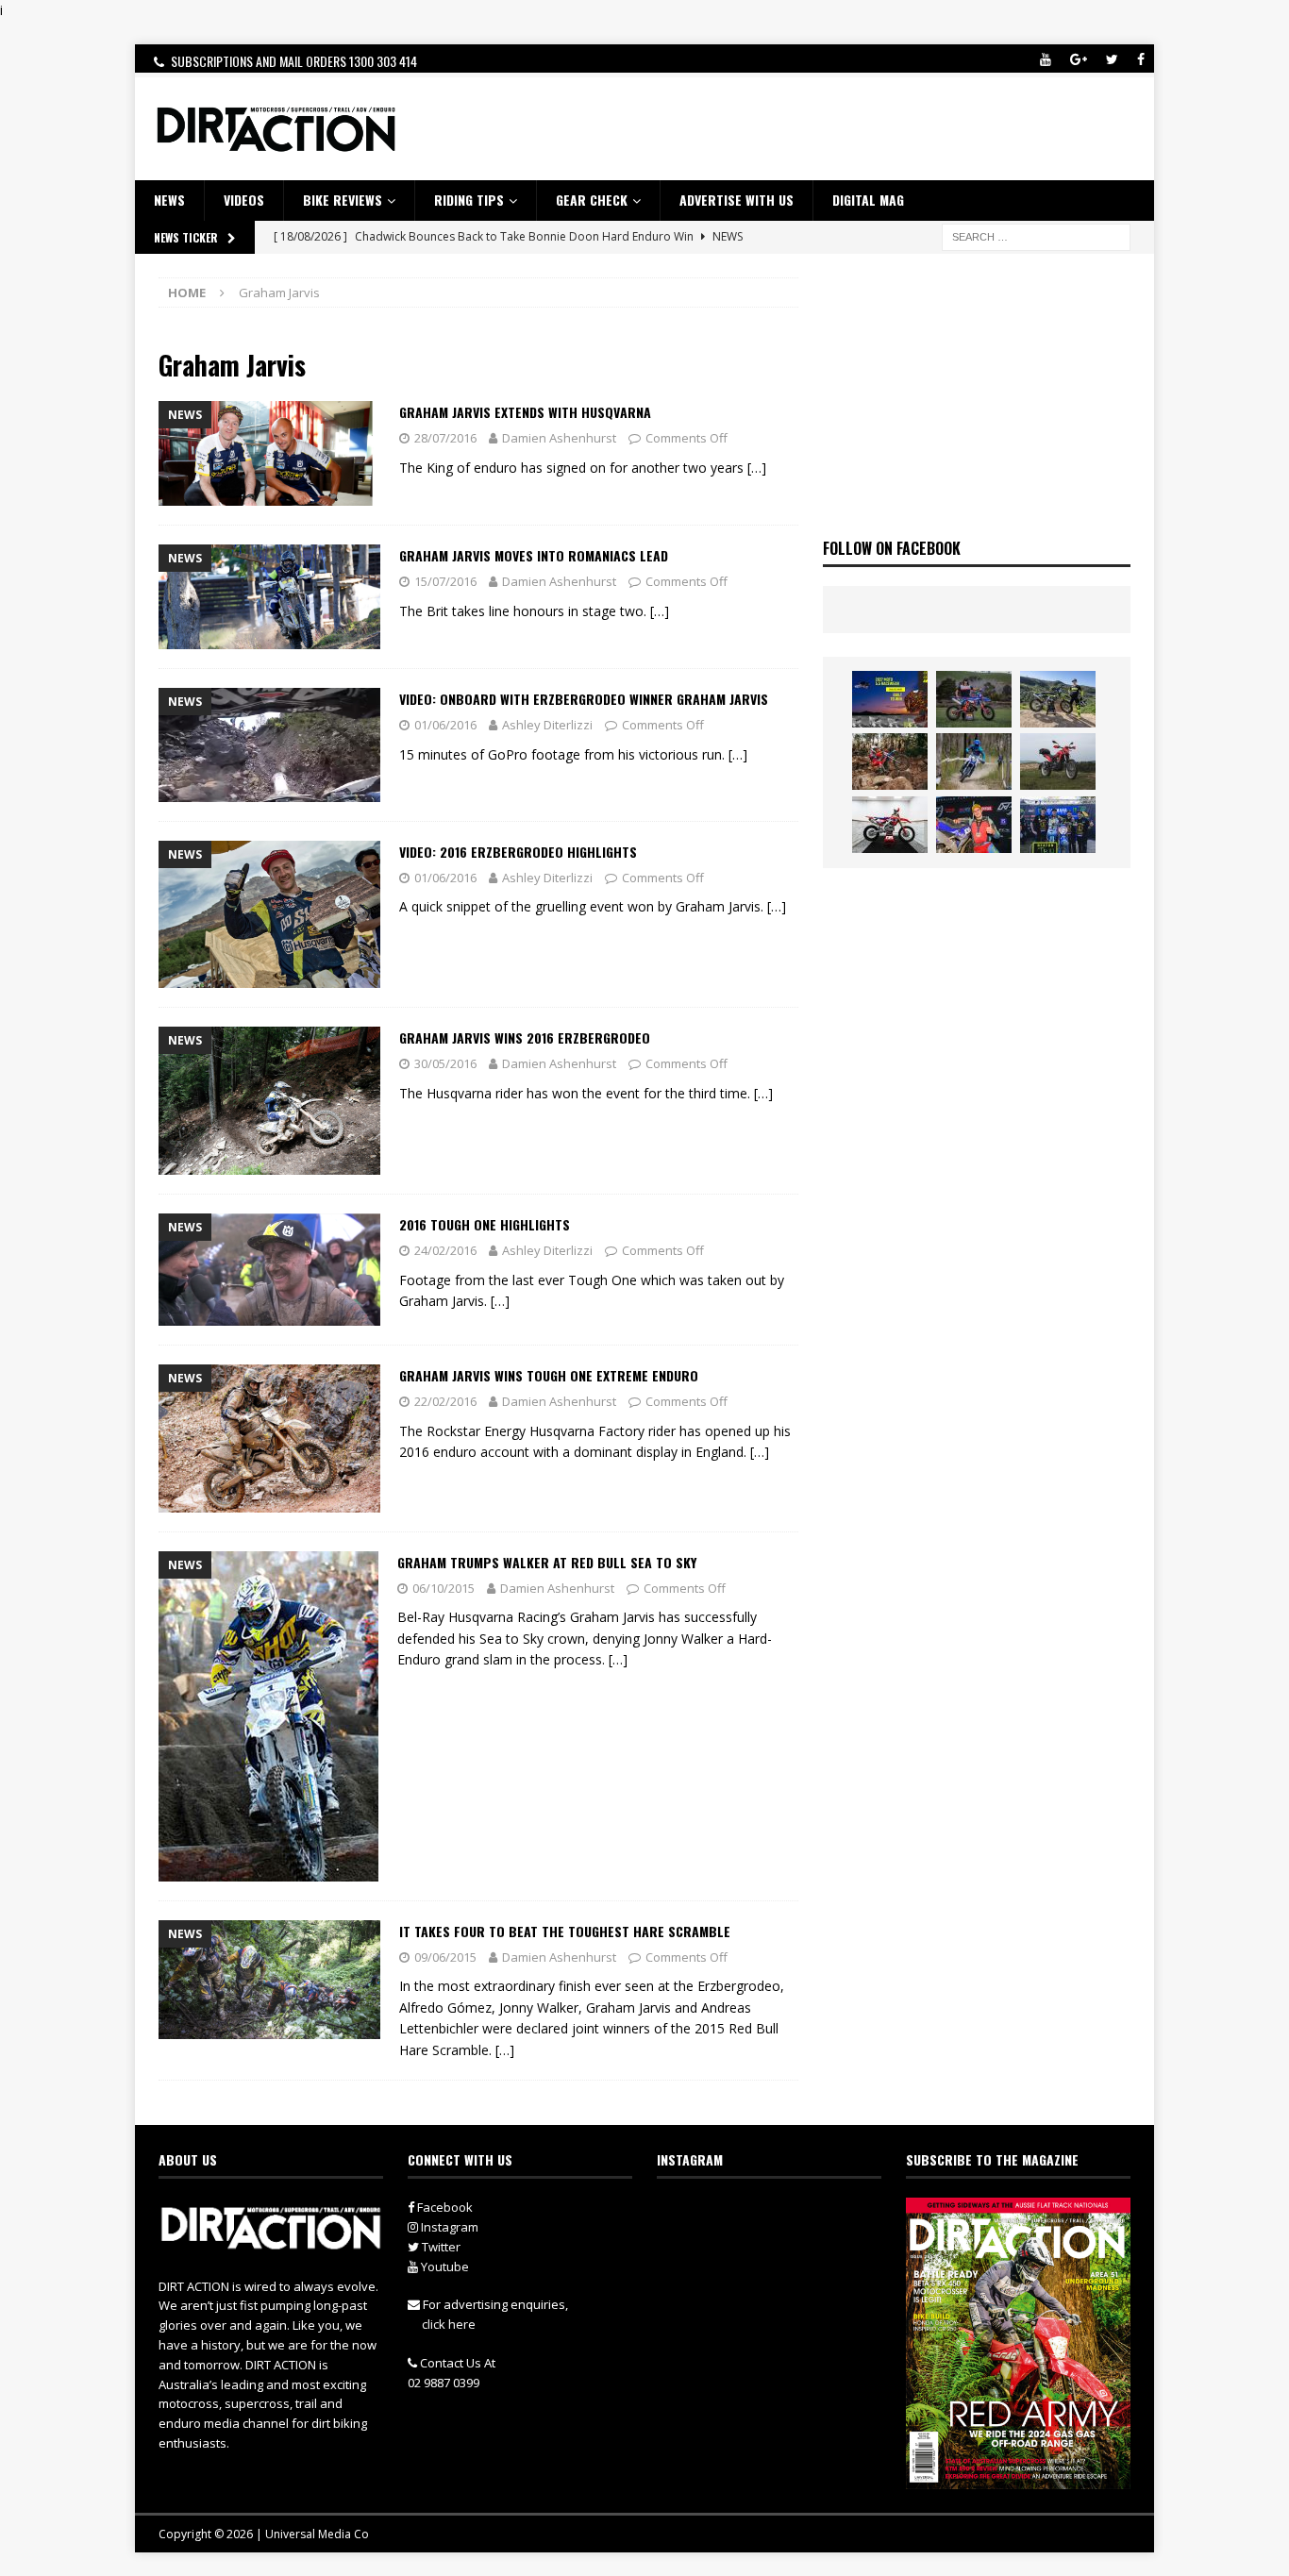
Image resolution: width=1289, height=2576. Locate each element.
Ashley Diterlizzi (547, 725)
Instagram (448, 2227)
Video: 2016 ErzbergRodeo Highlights (518, 852)
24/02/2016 (445, 1250)
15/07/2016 (445, 581)
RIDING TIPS (469, 200)
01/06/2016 (445, 725)
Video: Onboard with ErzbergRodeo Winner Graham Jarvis (584, 699)
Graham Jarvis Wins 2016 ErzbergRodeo (525, 1037)
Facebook (444, 2207)
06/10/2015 (444, 1588)
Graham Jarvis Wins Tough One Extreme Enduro (549, 1375)
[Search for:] (1036, 235)
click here (449, 2324)
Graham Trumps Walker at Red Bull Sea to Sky (547, 1562)
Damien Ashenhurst (559, 438)
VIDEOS (244, 200)
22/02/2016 (445, 1401)
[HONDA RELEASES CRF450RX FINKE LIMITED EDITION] (890, 825)
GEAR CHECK (592, 200)
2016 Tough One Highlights (485, 1224)
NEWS (169, 200)
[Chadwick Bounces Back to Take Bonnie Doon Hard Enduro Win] (974, 699)
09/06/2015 (445, 1957)
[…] (757, 468)
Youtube (444, 2267)
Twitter (440, 2247)
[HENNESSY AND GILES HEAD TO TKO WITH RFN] (890, 761)
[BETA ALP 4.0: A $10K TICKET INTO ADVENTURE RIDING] (1058, 761)
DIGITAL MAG (868, 200)
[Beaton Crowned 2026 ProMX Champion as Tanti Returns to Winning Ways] (1058, 825)
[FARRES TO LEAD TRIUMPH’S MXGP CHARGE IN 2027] (1058, 699)
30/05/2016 (445, 1063)
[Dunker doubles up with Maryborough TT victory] (974, 825)
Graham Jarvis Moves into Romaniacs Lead (534, 555)
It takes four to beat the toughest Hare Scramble (565, 1931)
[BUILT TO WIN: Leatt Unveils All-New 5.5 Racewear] (890, 699)
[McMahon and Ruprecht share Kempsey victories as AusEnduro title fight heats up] (974, 761)
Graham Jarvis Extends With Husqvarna (525, 412)
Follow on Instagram (781, 2249)
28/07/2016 (445, 438)
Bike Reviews (343, 200)
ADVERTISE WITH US (737, 200)
